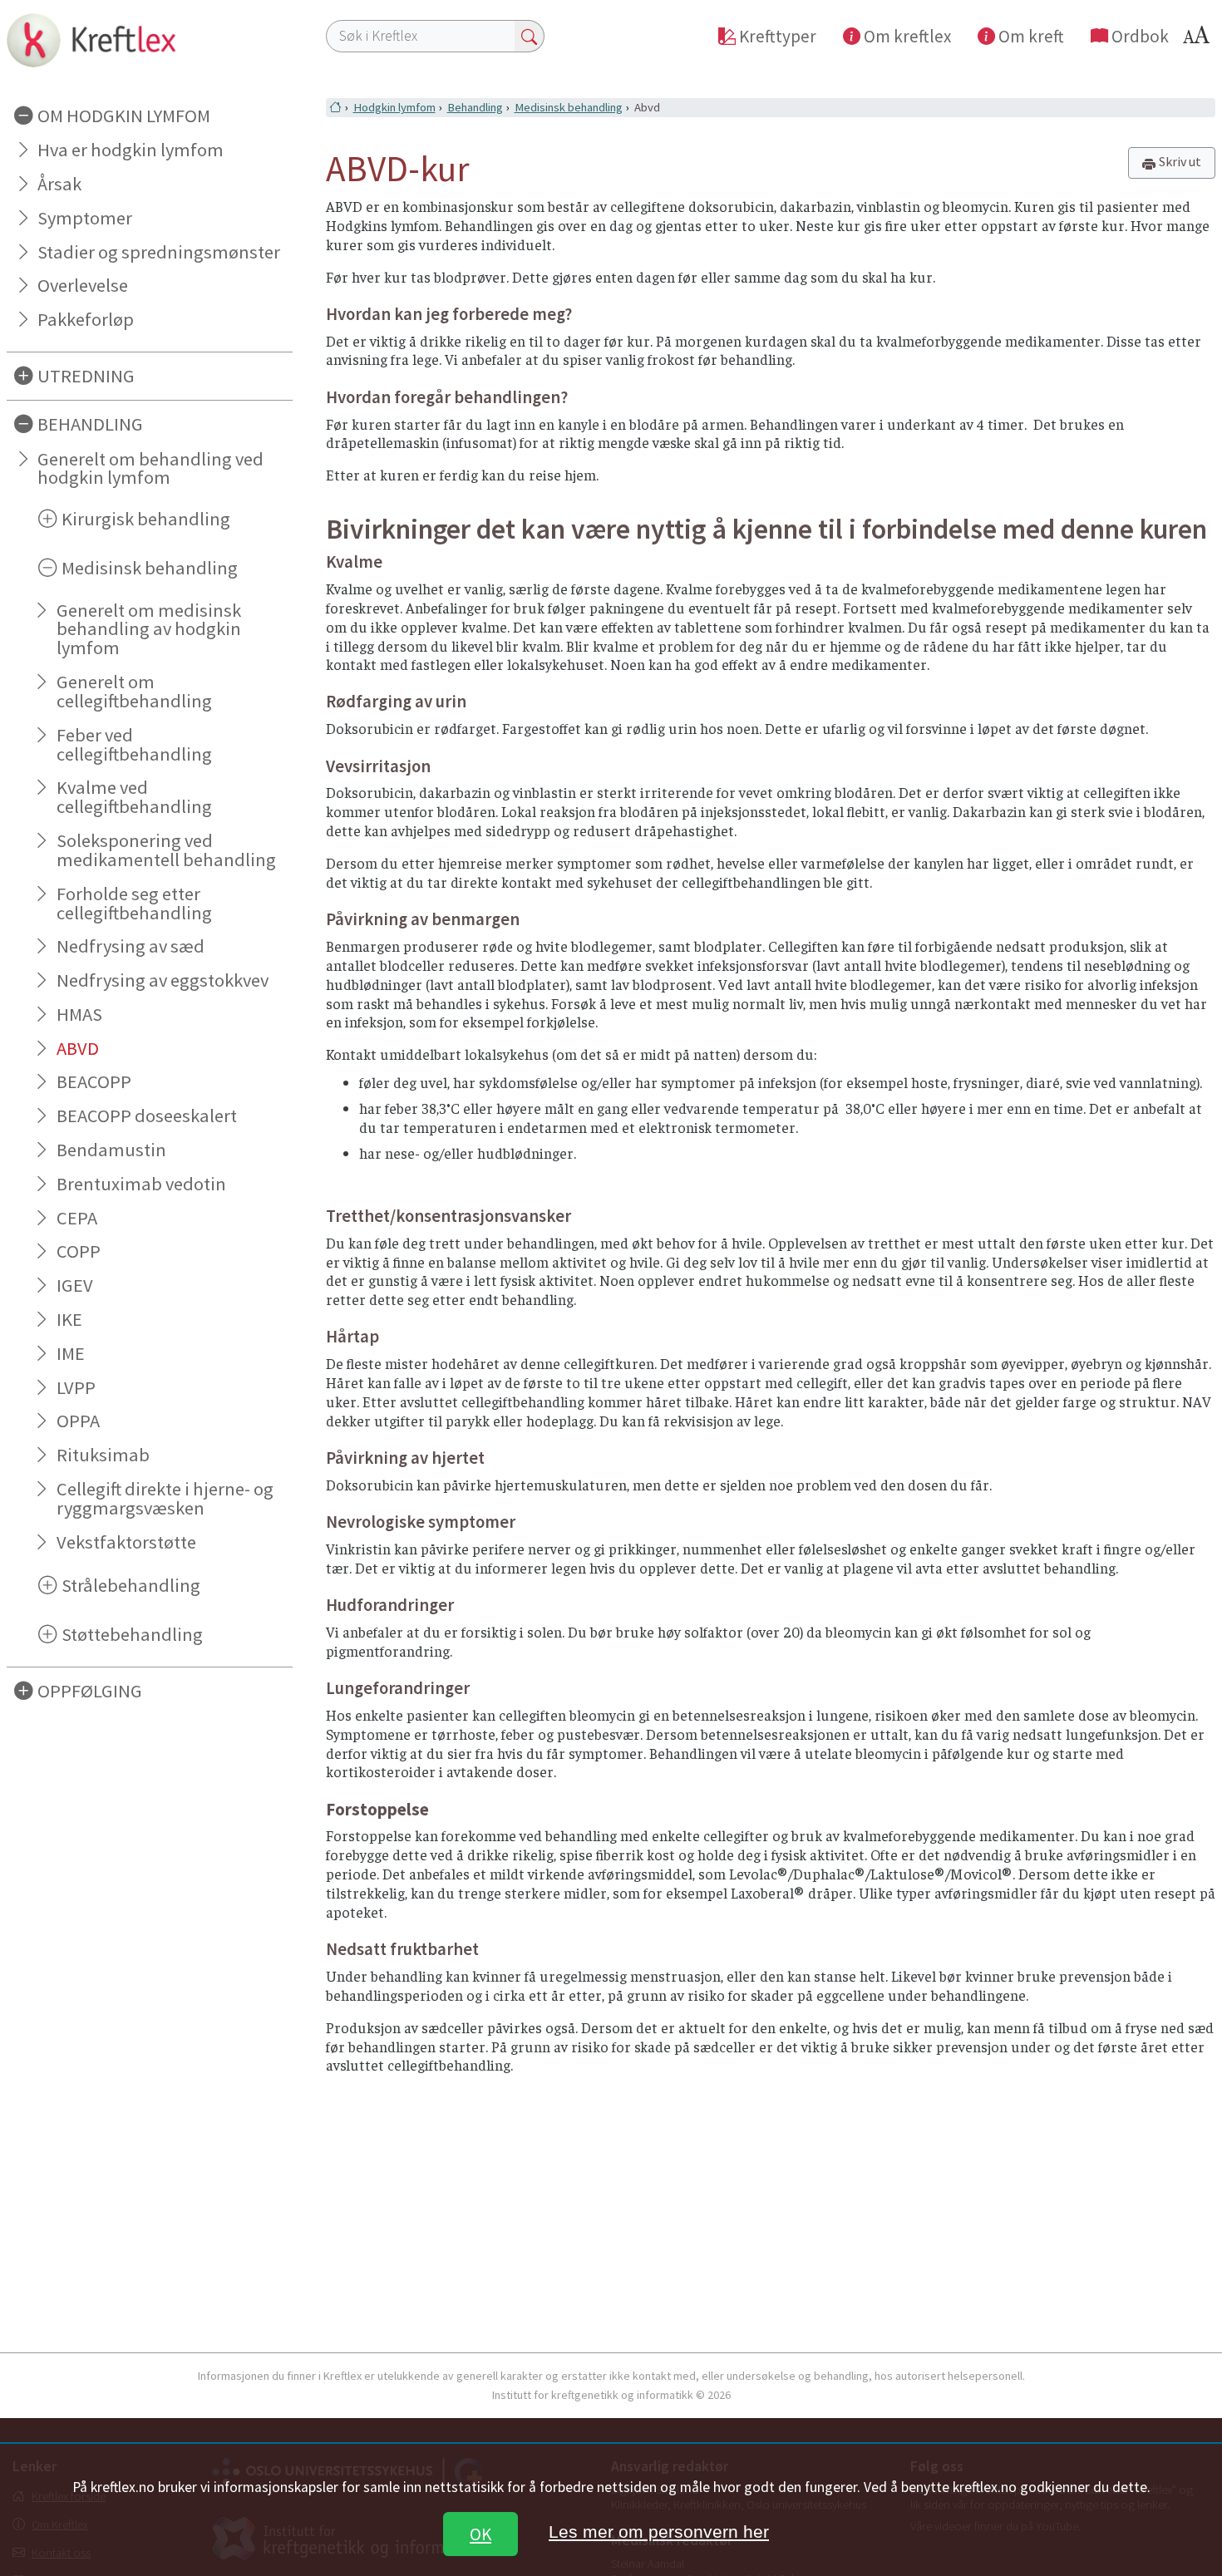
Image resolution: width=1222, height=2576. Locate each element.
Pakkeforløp (86, 319)
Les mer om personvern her (659, 2532)
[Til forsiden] (150, 40)
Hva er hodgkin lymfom (131, 150)
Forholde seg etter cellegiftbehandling (134, 903)
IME (71, 1353)
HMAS (79, 1014)
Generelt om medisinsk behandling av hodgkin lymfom (149, 629)
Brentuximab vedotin (141, 1184)
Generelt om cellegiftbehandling (134, 691)
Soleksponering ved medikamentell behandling (166, 850)
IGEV (75, 1285)
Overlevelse (83, 285)
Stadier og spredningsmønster (159, 252)
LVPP (76, 1387)
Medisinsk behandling (569, 107)
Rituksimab (103, 1455)
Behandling (475, 107)
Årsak (59, 184)
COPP (79, 1251)
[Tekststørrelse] (1199, 39)
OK (480, 2534)
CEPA (77, 1218)
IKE (69, 1319)
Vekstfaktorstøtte (126, 1542)
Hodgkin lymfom (394, 107)
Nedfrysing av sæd (131, 946)
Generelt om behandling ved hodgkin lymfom (150, 468)
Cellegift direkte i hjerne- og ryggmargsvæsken (165, 1498)
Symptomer (85, 218)
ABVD (78, 1048)
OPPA (78, 1421)
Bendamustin (111, 1150)
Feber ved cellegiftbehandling (134, 744)
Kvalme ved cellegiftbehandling (134, 797)
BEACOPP (94, 1081)
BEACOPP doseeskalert (147, 1116)
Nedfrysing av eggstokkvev (163, 980)
